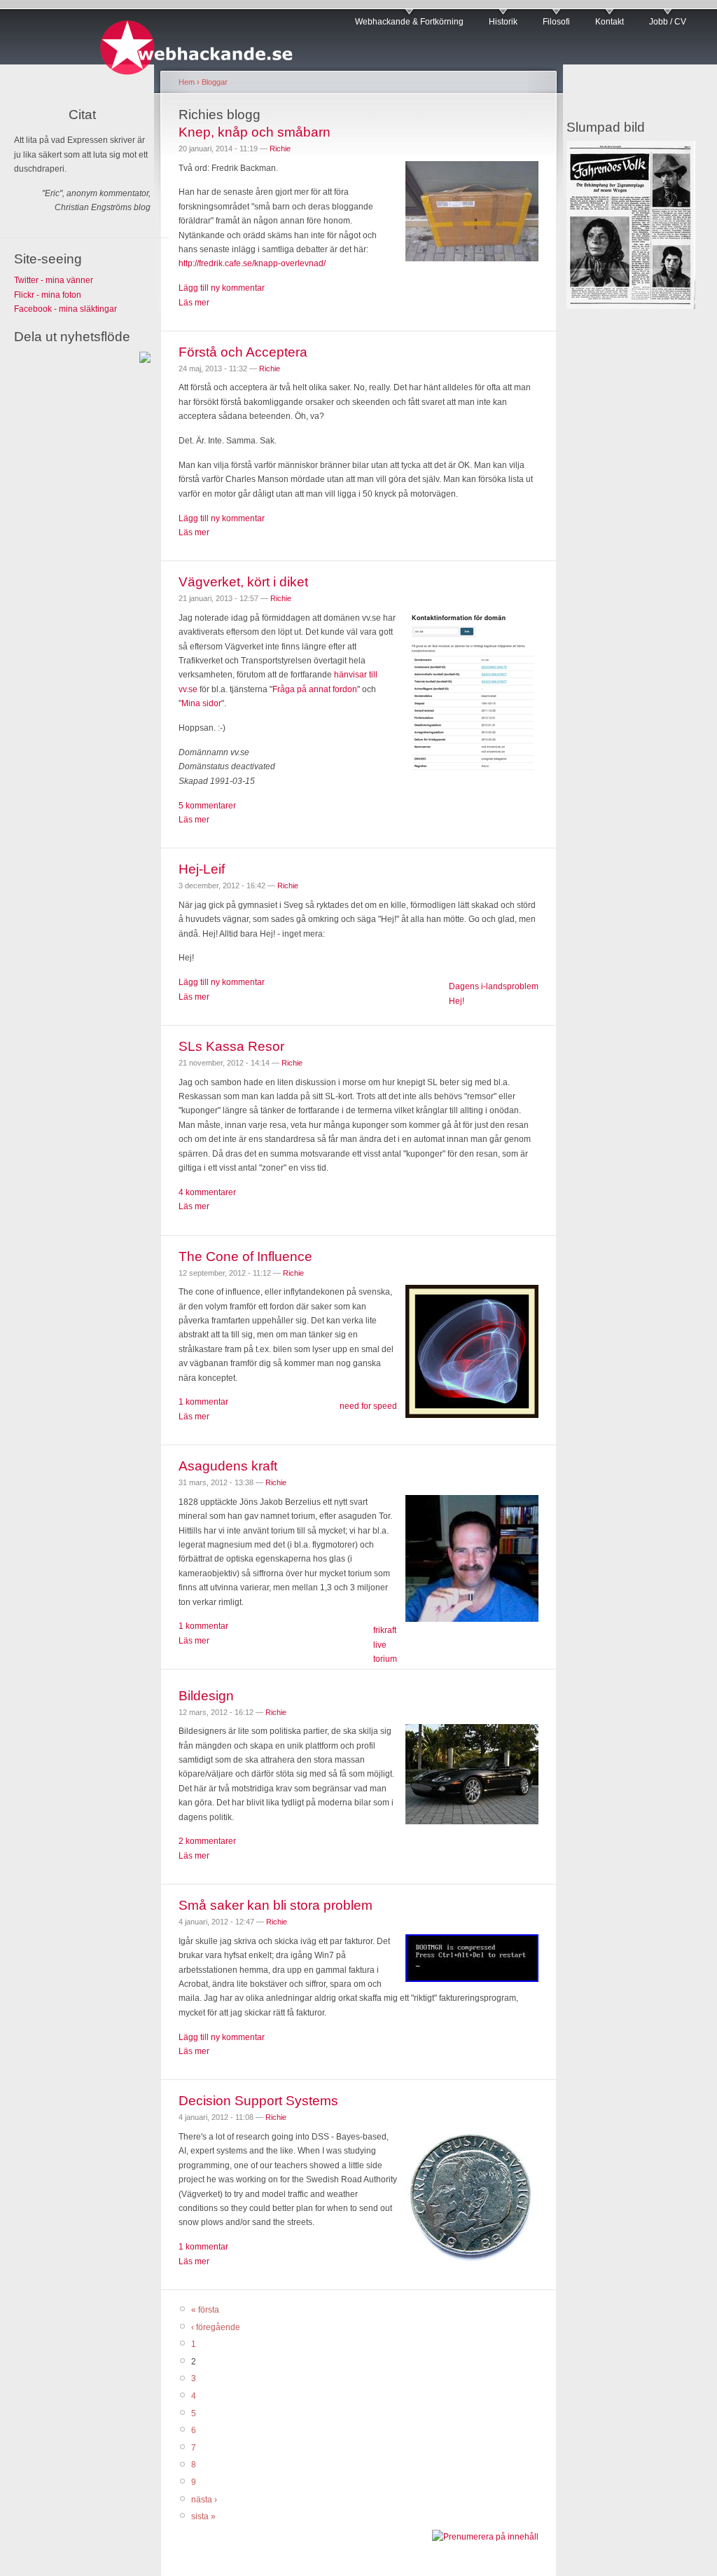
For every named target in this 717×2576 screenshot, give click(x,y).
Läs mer (194, 303)
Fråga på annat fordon (315, 689)
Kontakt (610, 22)
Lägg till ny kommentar (222, 288)
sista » (203, 2516)
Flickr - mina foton (48, 295)
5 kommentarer (207, 806)
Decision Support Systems (258, 2101)
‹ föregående (216, 2327)
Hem (187, 82)
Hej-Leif (202, 869)
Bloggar (215, 82)
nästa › (204, 2500)
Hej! (457, 1001)
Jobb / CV (668, 22)
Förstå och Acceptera (243, 352)
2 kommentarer (207, 1841)
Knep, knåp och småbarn (255, 132)
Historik (503, 22)
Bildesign (206, 1696)
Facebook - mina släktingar (65, 309)
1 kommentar (203, 1402)
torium (385, 1659)
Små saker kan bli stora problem (276, 1905)
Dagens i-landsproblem (494, 986)
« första (205, 2310)
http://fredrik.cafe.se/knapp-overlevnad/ (252, 263)
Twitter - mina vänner (54, 280)
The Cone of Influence (245, 1256)
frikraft (385, 1630)
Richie (280, 149)
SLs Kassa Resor (231, 1046)
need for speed (368, 1406)
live (380, 1645)
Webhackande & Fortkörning (409, 22)
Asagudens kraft (228, 1466)
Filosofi (556, 22)
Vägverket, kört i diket (243, 582)
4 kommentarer (207, 1192)
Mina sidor (201, 703)
